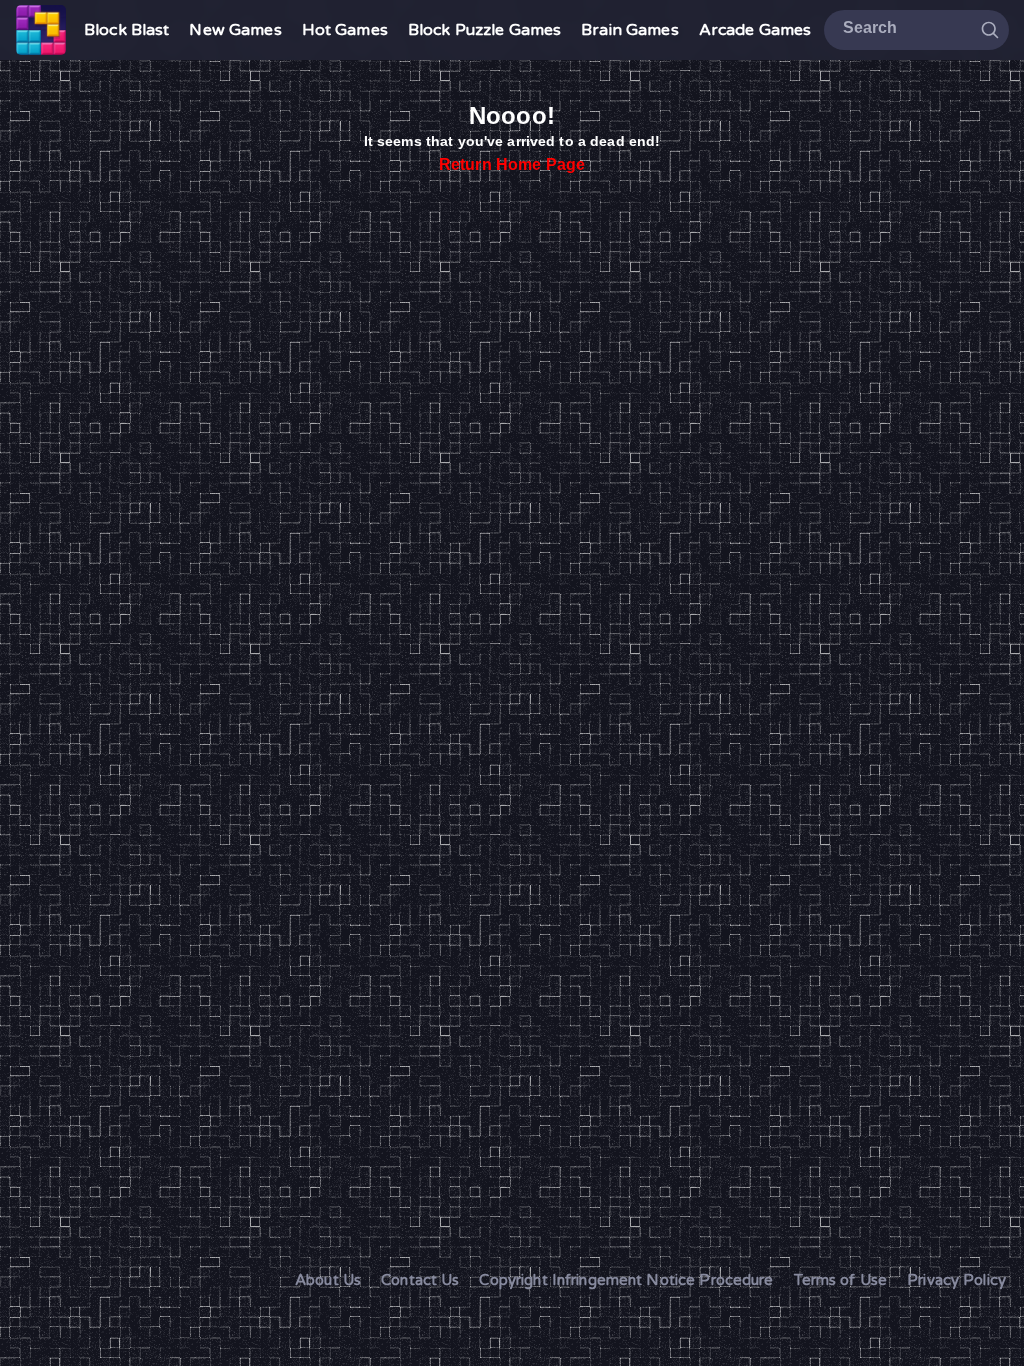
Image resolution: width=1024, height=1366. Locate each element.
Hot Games (345, 30)
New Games (235, 30)
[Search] (990, 29)
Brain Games (629, 30)
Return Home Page (512, 164)
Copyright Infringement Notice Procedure (626, 1280)
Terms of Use (841, 1280)
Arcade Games (755, 30)
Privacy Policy (956, 1280)
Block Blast (126, 30)
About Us (328, 1280)
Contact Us (420, 1280)
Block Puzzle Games (484, 30)
